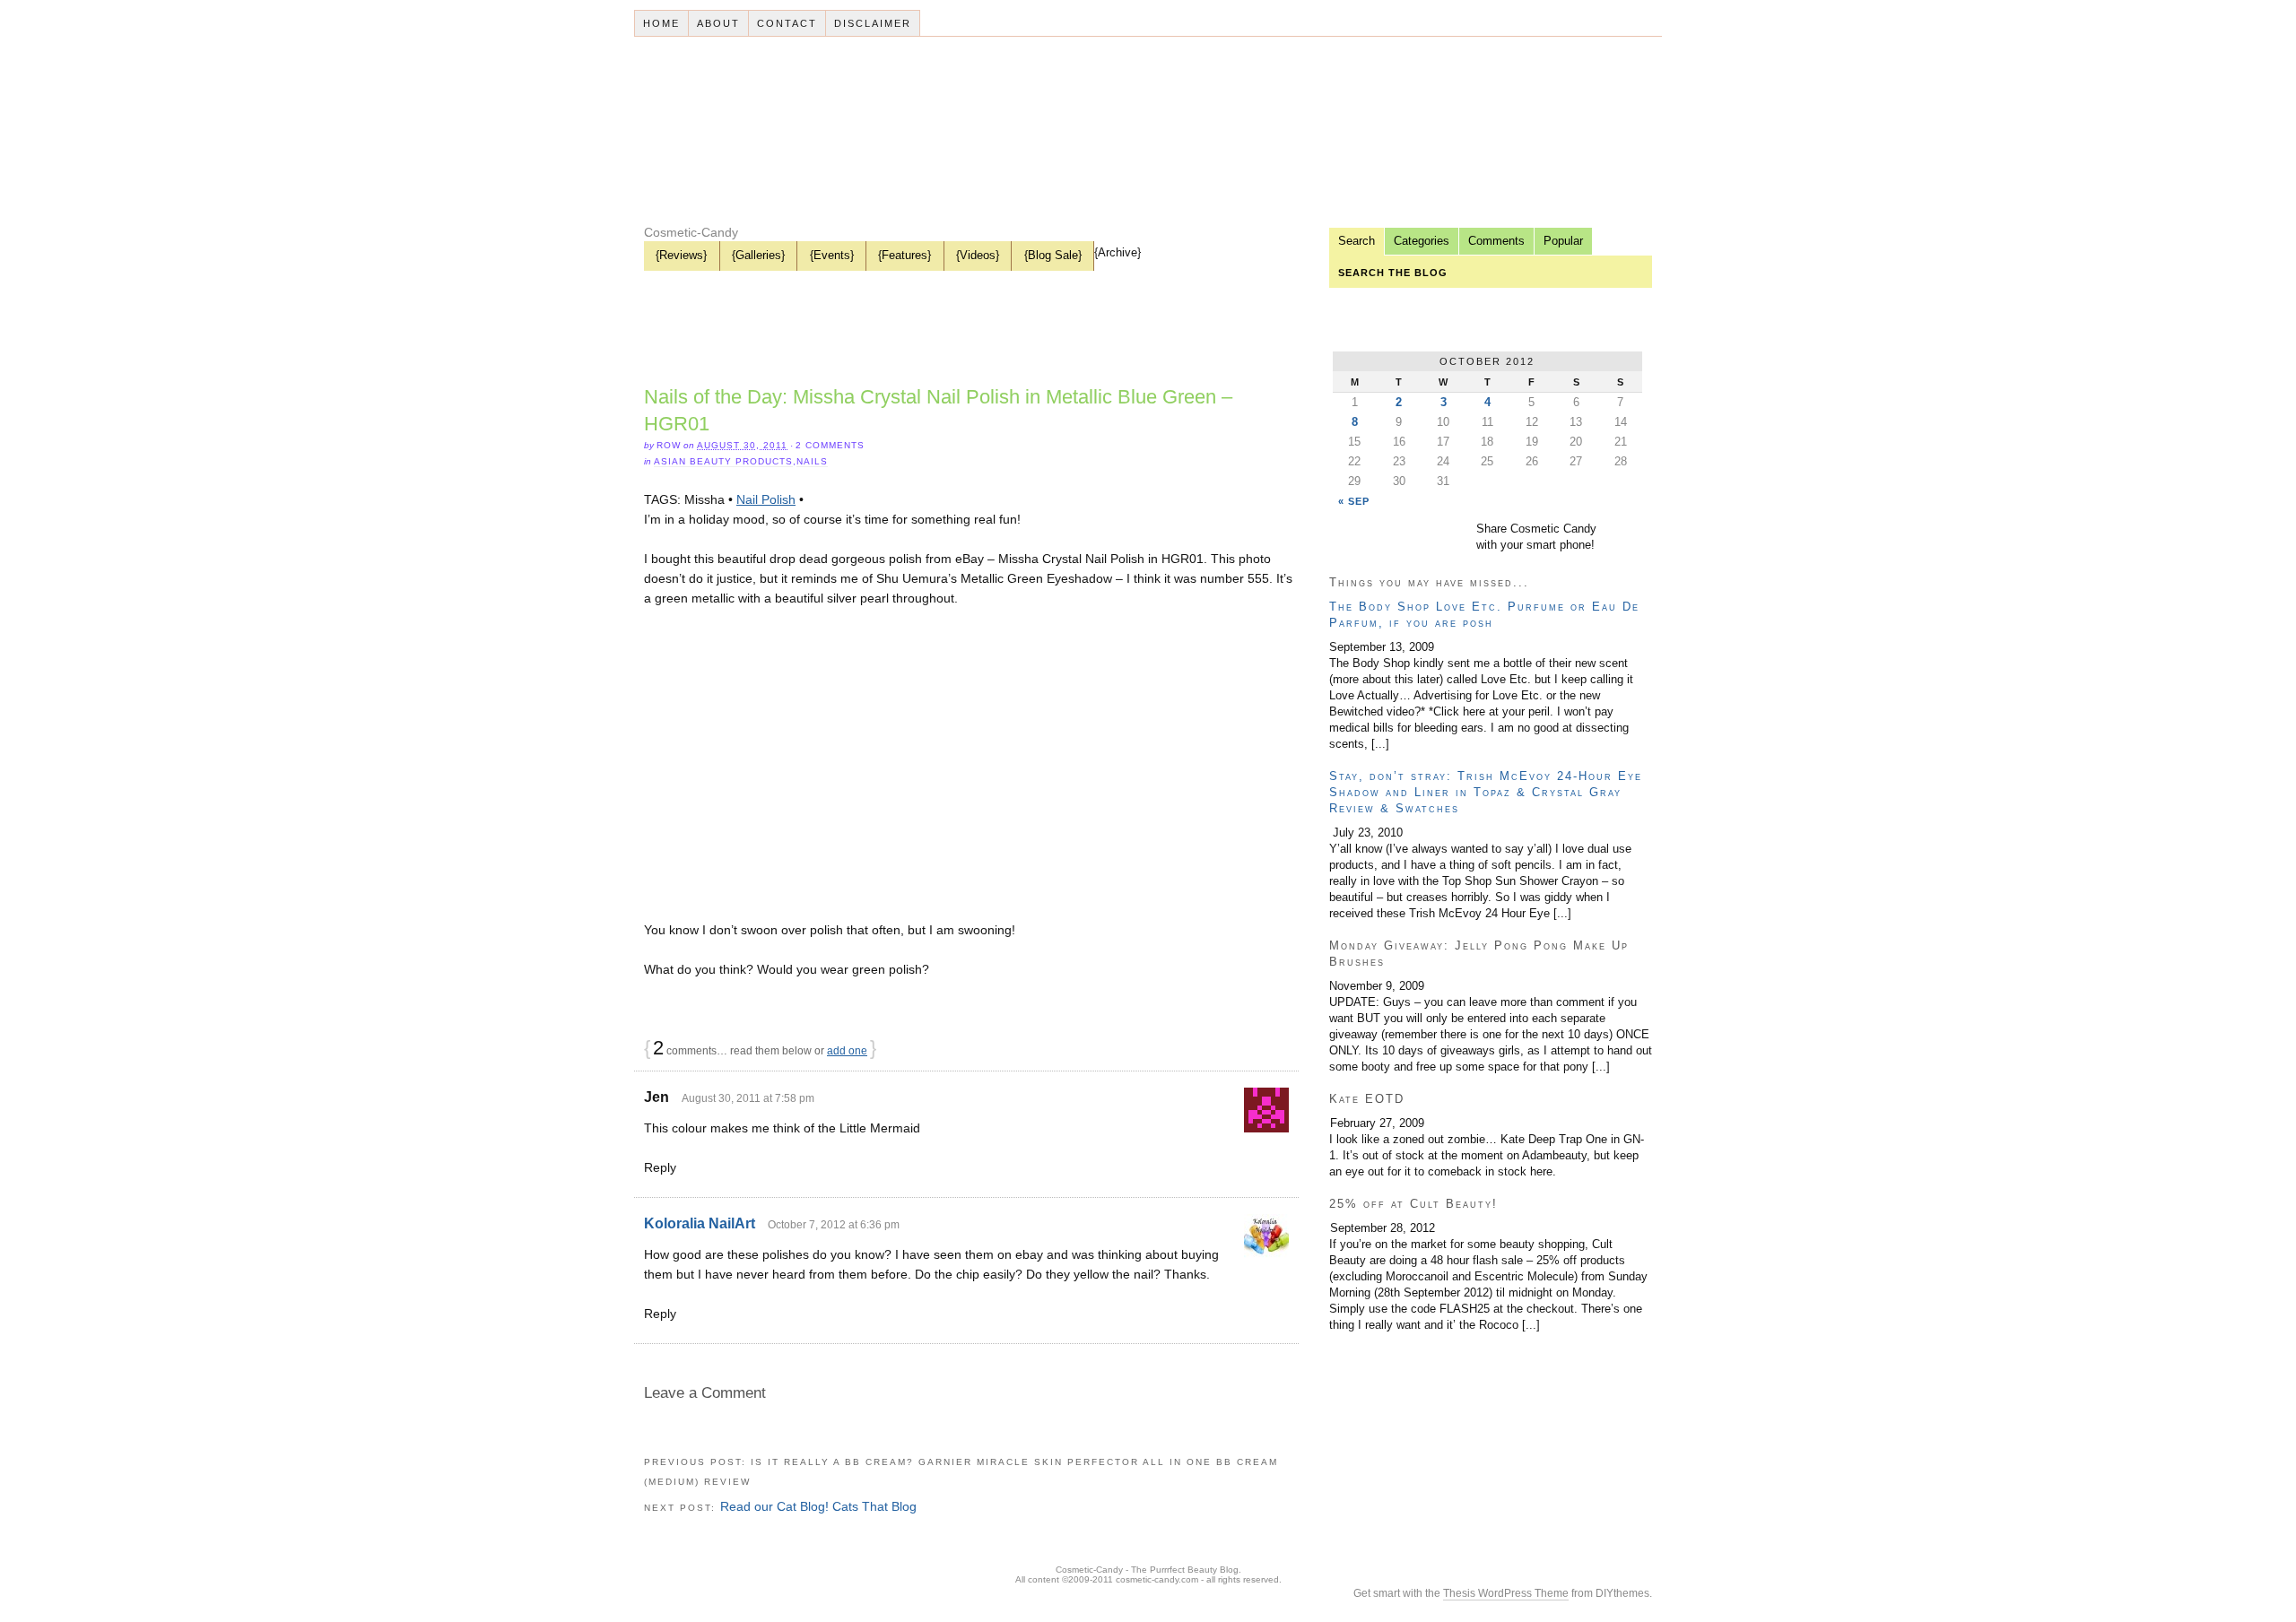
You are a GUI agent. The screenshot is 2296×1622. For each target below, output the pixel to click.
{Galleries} (758, 255)
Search (1357, 241)
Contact (787, 23)
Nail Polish (766, 499)
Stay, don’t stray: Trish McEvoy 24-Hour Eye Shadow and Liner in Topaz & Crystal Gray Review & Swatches (1486, 792)
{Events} (832, 255)
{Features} (904, 255)
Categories (1422, 241)
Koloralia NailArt (700, 1223)
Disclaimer (873, 23)
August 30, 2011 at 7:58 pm (748, 1098)
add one (847, 1051)
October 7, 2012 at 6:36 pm (834, 1225)
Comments (1496, 241)
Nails (812, 461)
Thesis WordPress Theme (1506, 1593)
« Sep (1354, 501)
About (718, 23)
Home (661, 23)
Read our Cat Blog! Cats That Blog (818, 1506)
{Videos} (978, 255)
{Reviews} (681, 255)
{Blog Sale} (1053, 255)
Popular (1563, 241)
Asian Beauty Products (723, 461)
